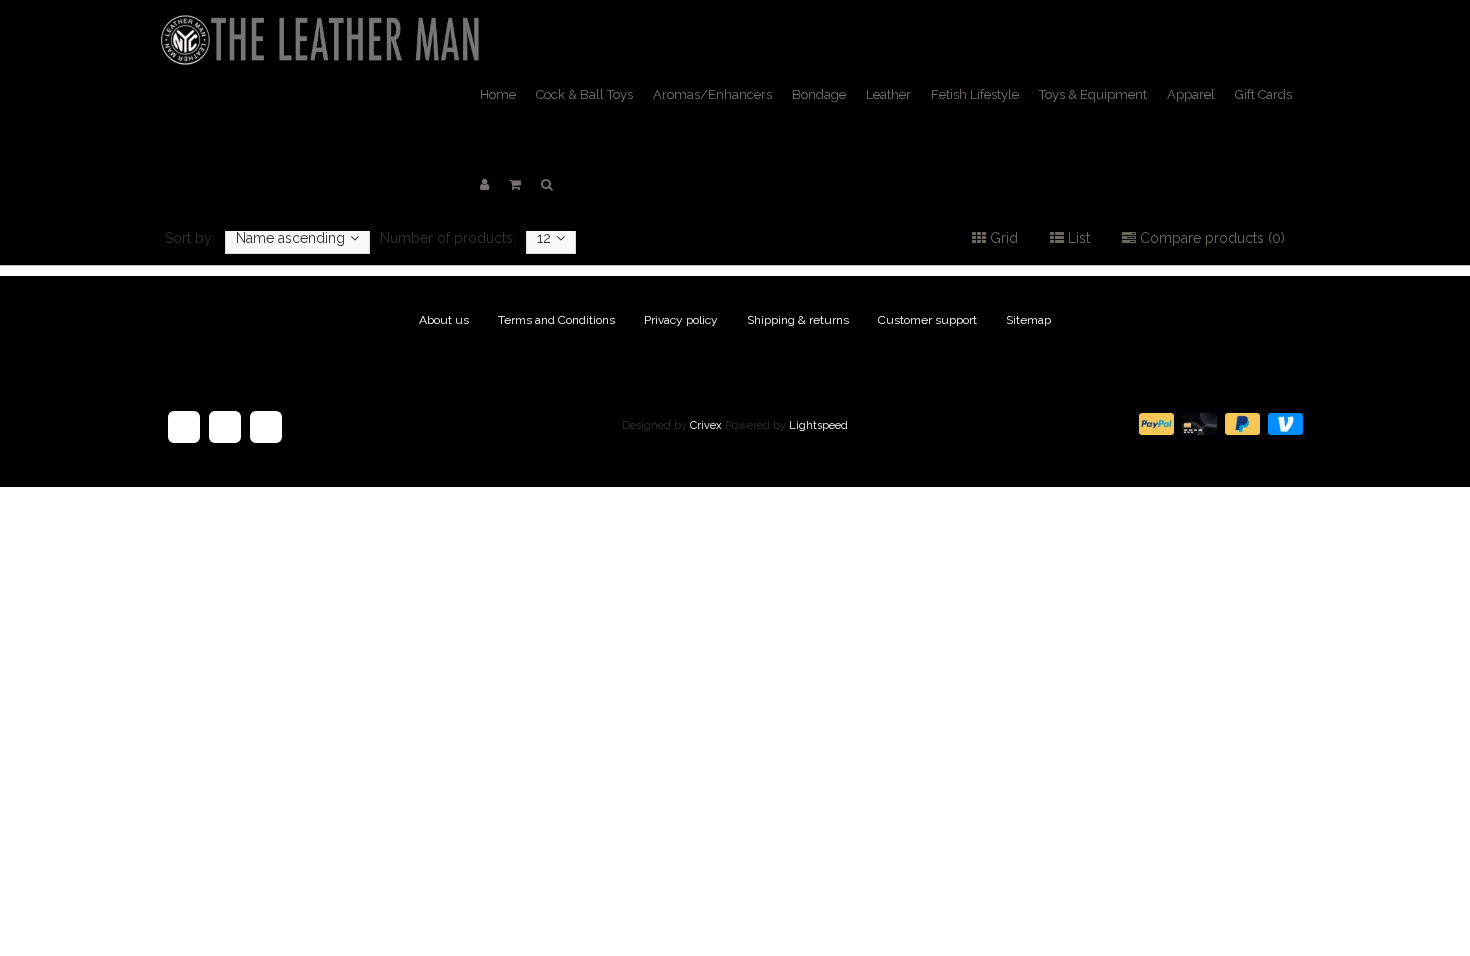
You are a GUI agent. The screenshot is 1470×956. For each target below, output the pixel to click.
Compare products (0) (1210, 238)
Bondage (819, 94)
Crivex (706, 425)
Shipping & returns (798, 320)
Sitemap (1028, 320)
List (1077, 238)
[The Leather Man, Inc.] (324, 25)
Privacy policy (681, 320)
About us (444, 320)
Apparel (1191, 94)
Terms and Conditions (556, 320)
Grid (1002, 238)
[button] (515, 185)
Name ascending (290, 238)
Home (498, 94)
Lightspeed (818, 425)
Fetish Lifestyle (975, 94)
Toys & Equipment (1093, 94)
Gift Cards (1263, 94)
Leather (888, 94)
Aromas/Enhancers (712, 94)
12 (544, 238)
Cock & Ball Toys (584, 94)
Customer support (927, 320)
